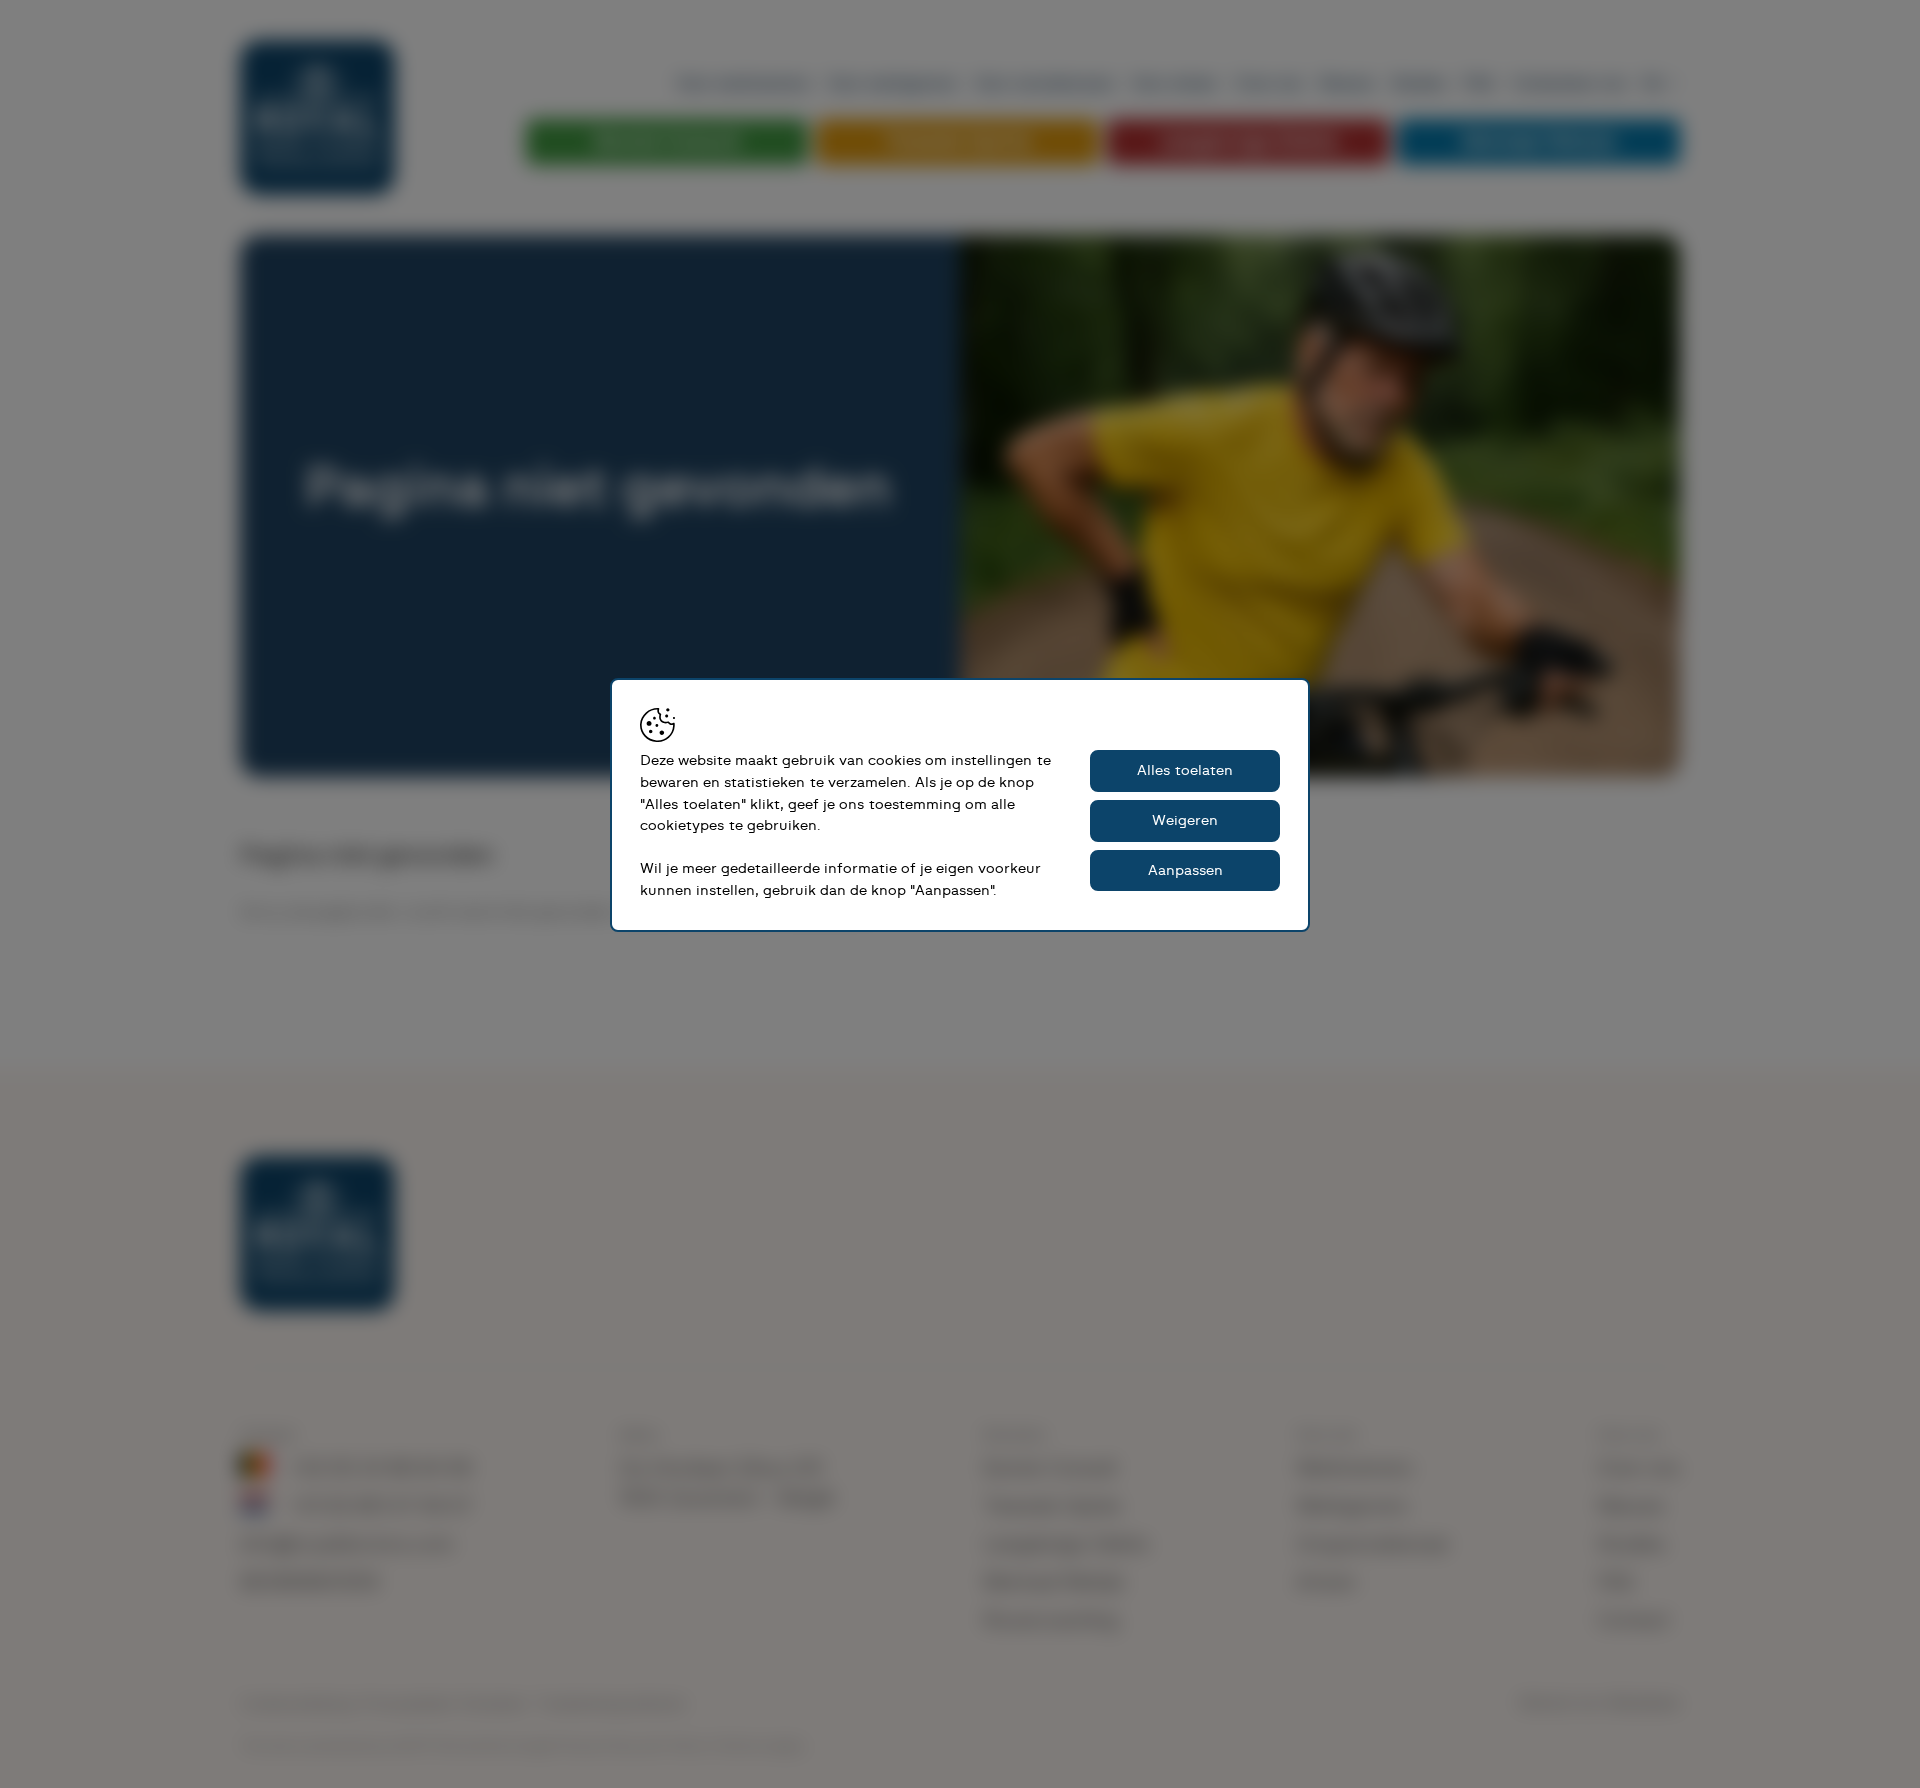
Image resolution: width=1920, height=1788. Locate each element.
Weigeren (1185, 820)
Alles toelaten (1185, 770)
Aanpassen (1185, 870)
